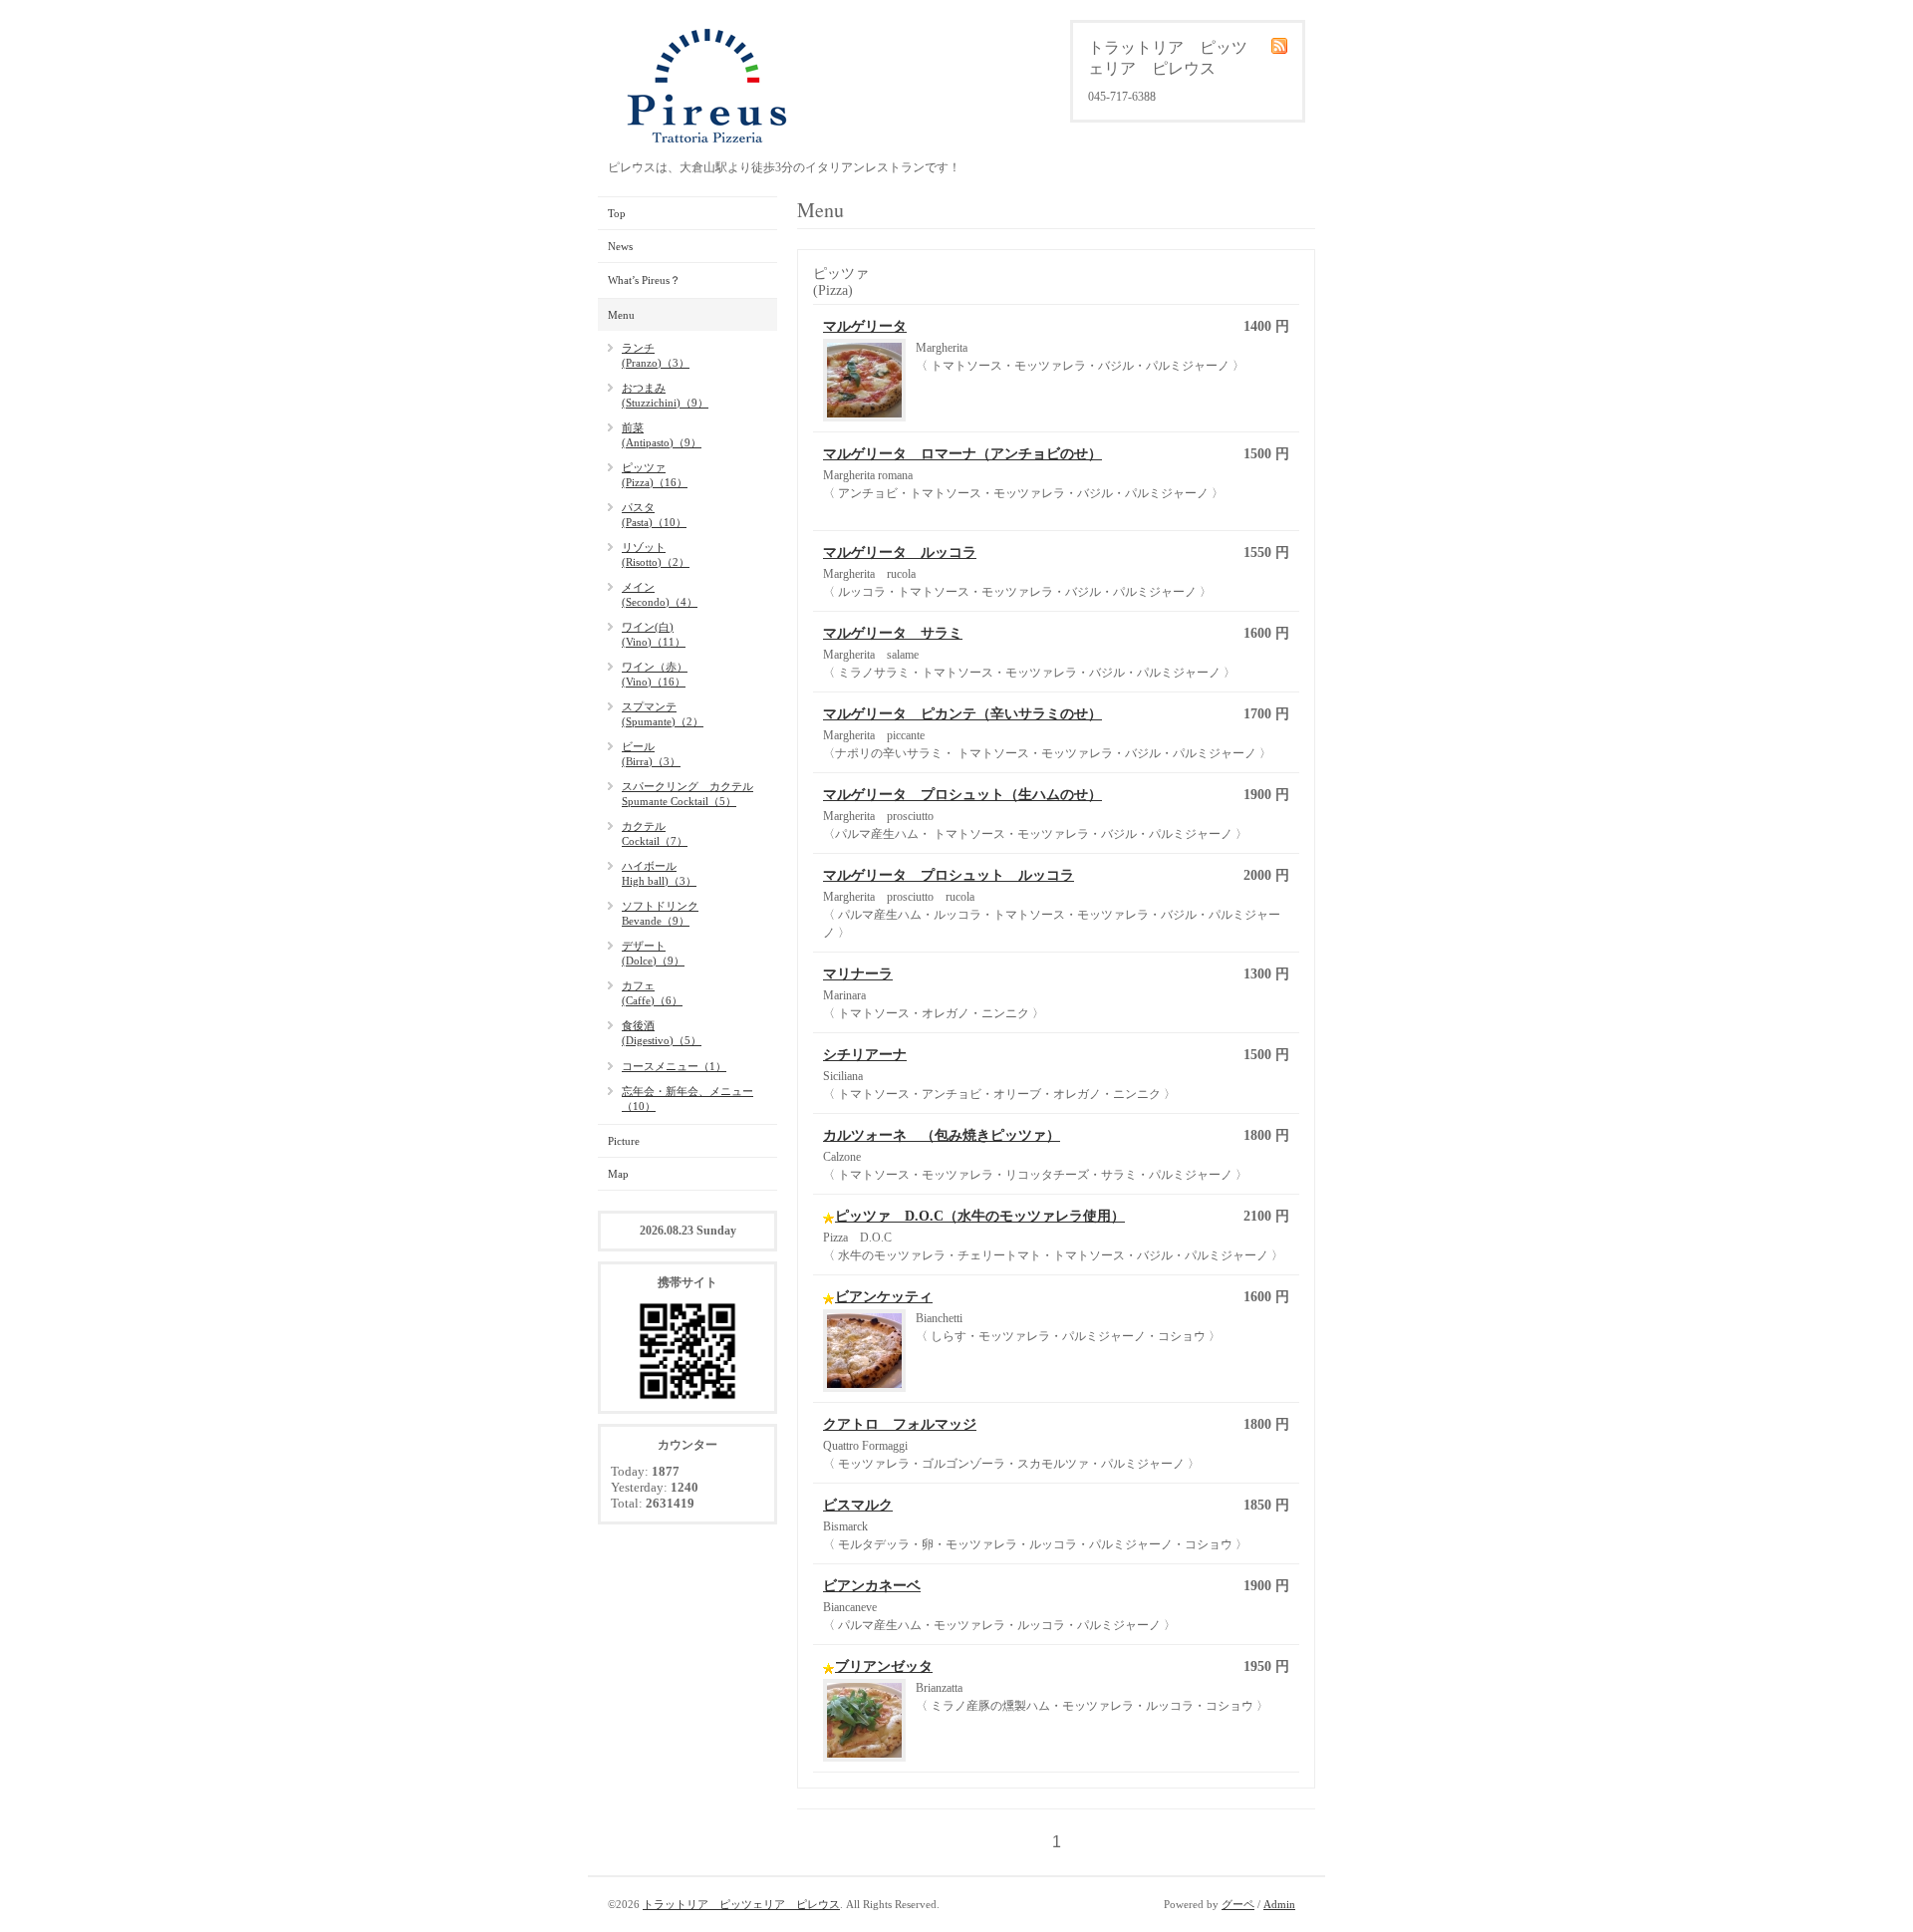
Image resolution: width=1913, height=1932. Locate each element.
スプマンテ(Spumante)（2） (663, 714)
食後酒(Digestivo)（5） (662, 1033)
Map (618, 1174)
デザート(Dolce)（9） (653, 953)
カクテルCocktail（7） (655, 833)
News (620, 246)
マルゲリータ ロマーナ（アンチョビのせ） (962, 454)
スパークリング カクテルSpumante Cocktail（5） (687, 794)
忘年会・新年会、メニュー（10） (687, 1099)
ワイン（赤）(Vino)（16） (655, 674)
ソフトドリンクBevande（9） (660, 913)
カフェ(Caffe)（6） (652, 993)
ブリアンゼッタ (884, 1666)
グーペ (1238, 1904)
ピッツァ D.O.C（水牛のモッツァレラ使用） (980, 1216)
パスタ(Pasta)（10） (654, 515)
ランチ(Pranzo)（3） (656, 355)
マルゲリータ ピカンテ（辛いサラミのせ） (962, 714)
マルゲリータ (865, 326)
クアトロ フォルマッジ (900, 1424)
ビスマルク (858, 1505)
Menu (621, 315)
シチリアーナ (865, 1055)
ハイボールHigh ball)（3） (659, 873)
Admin (1279, 1904)
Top (617, 213)
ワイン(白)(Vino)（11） (654, 634)
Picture (624, 1141)
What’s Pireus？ (644, 280)
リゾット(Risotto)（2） (656, 554)
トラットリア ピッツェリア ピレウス (741, 1904)
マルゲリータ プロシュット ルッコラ (949, 875)
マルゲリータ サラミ (893, 633)
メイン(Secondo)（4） (660, 594)
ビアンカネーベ (872, 1586)
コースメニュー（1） (674, 1066)
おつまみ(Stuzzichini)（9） (665, 395)
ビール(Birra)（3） (651, 754)
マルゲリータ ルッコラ (900, 552)
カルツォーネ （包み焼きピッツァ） (942, 1135)
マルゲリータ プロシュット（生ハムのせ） (962, 795)
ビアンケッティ (884, 1297)
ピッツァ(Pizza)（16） (655, 475)
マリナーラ (858, 974)
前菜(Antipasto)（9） (662, 435)
